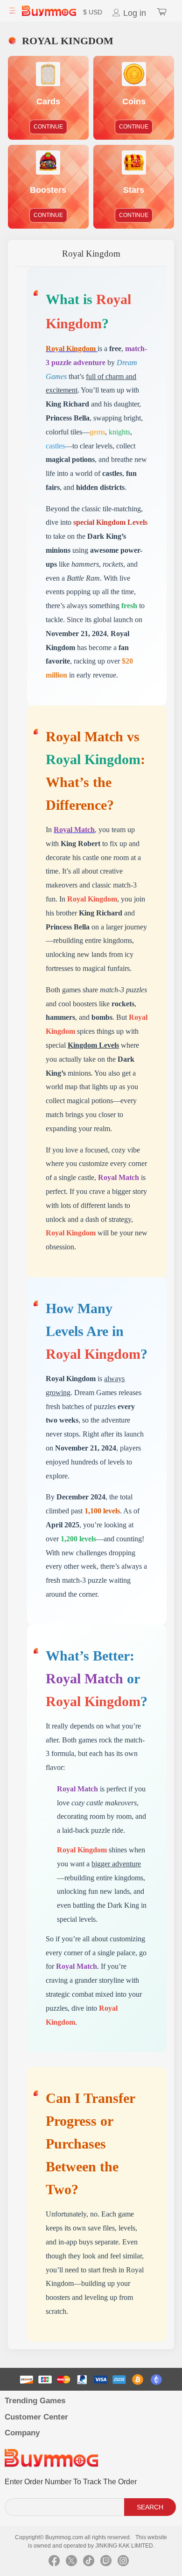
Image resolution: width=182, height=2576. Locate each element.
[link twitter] (71, 2563)
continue (48, 127)
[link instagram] (123, 2563)
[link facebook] (54, 2563)
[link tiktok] (89, 2563)
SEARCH (150, 2507)
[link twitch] (106, 2563)
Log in (133, 13)
